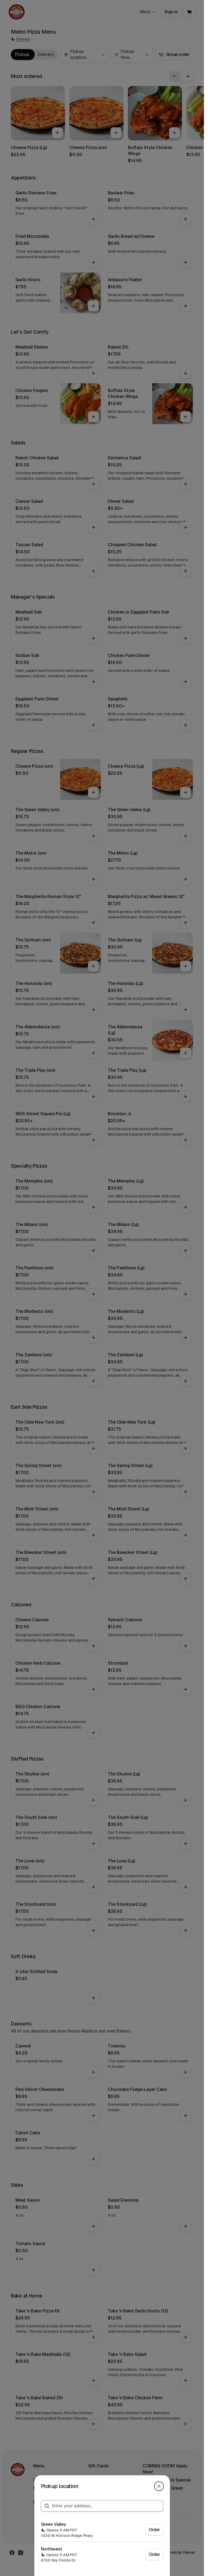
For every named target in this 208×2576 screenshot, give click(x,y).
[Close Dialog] (159, 2486)
